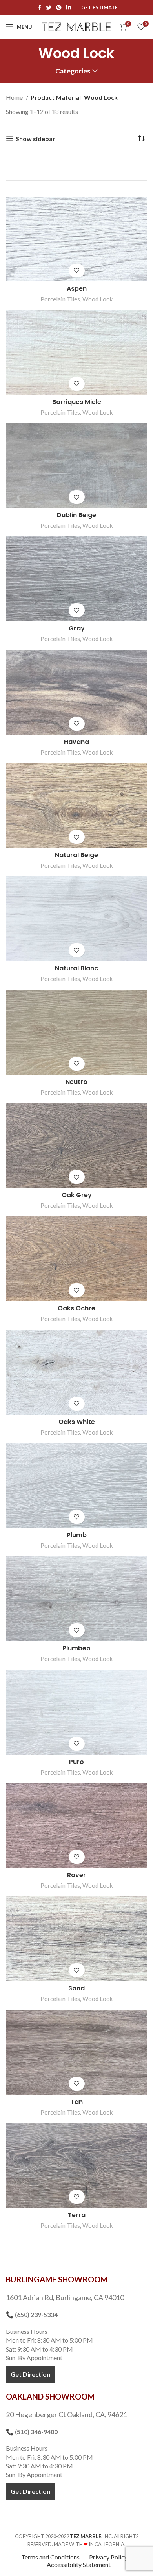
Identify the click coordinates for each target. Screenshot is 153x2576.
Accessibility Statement (79, 2564)
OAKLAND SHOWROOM (50, 2396)
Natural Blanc (76, 968)
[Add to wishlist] (77, 271)
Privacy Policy (108, 2557)
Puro (76, 1762)
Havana (76, 742)
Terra (77, 2215)
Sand (76, 1988)
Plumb (77, 1535)
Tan (77, 2102)
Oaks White (77, 1422)
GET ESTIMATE (99, 8)
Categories (73, 71)
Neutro (76, 1082)
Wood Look (98, 299)
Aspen (77, 289)
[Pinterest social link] (59, 7)
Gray (77, 628)
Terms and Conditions (50, 2557)
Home (15, 97)
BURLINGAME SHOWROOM (57, 2279)
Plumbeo (76, 1648)
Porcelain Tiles (60, 299)
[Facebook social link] (39, 7)
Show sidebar (36, 139)
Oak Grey (77, 1195)
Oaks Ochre (76, 1308)
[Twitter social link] (49, 7)
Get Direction (30, 2374)
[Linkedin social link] (69, 7)
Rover (76, 1875)
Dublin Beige (76, 515)
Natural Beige (76, 855)
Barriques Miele (77, 402)
